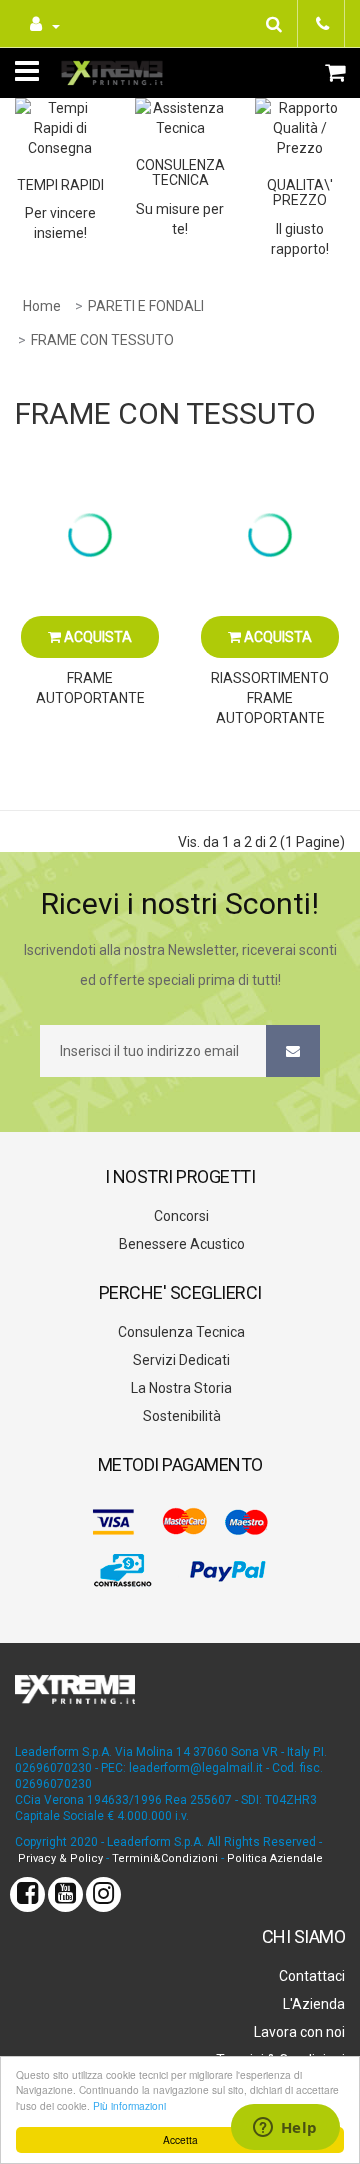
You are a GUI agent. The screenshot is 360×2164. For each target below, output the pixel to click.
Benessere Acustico (180, 1244)
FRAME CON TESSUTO (102, 340)
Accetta (180, 2139)
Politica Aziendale (275, 1858)
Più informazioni (129, 2105)
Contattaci (310, 1976)
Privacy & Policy (60, 1858)
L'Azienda (312, 2004)
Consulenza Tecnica (180, 1332)
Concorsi (180, 1216)
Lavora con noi (298, 2032)
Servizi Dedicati (180, 1360)
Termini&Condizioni (165, 1858)
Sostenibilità (180, 1416)
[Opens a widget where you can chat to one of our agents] (285, 2129)
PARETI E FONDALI (146, 306)
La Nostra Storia (180, 1388)
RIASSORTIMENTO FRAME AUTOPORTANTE (270, 698)
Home (42, 306)
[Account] (42, 23)
